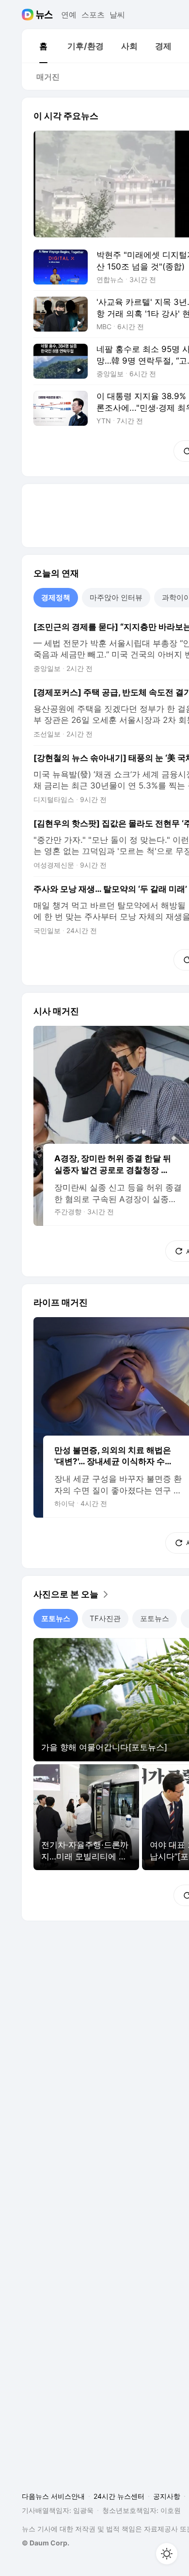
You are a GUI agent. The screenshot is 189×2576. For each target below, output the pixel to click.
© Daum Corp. (46, 2543)
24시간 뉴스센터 (119, 2496)
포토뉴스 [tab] (56, 1618)
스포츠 (93, 15)
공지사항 (167, 2496)
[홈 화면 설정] (167, 2554)
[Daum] (29, 15)
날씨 (117, 15)
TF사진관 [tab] (105, 1618)
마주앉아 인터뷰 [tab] (116, 597)
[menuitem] (43, 46)
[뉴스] (44, 15)
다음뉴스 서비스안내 (53, 2496)
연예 (69, 15)
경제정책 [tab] (56, 597)
